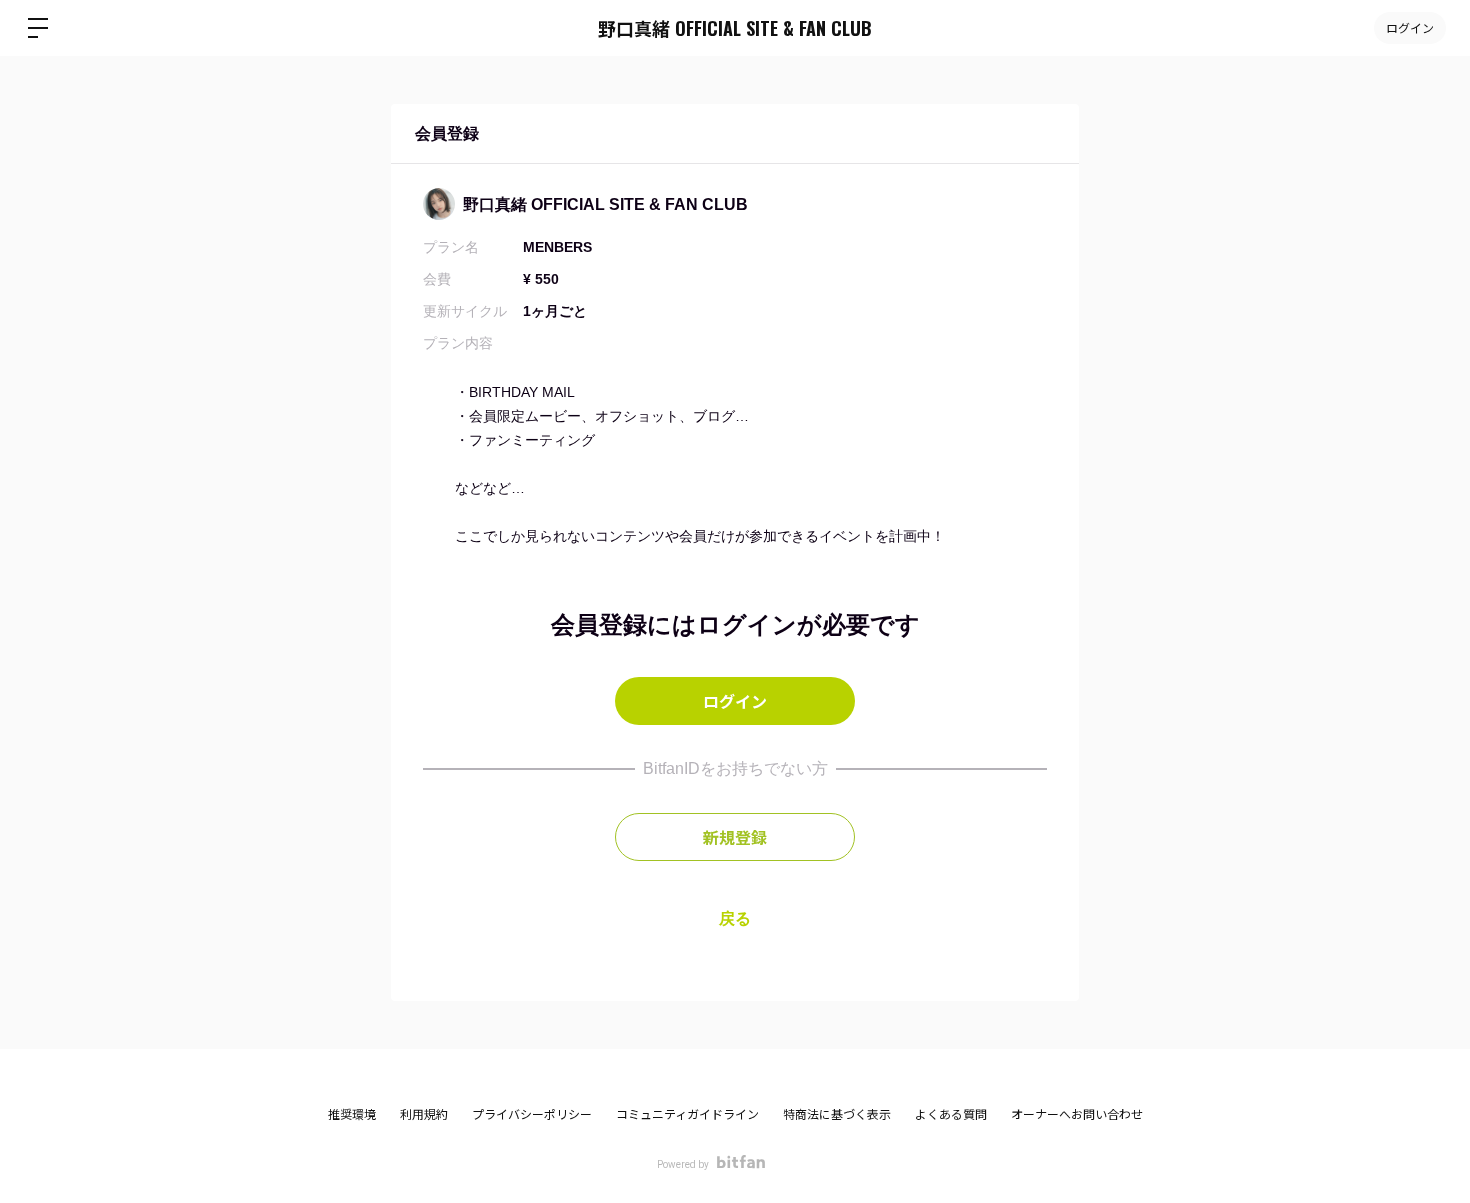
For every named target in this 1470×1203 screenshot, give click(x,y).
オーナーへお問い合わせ (1077, 1115)
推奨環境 (352, 1115)
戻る (735, 918)
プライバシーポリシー (532, 1115)
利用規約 (424, 1115)
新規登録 (735, 837)
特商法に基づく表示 (837, 1115)
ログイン (1410, 27)
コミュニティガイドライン (687, 1115)
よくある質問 (951, 1115)
